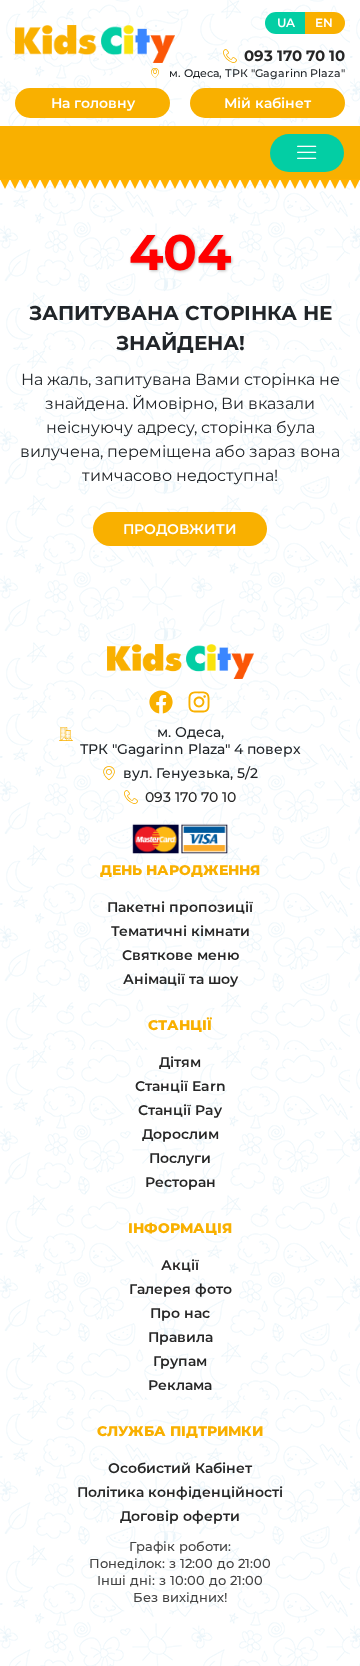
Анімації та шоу (180, 979)
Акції (180, 1265)
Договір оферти (180, 1516)
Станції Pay (180, 1110)
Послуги (180, 1158)
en (324, 22)
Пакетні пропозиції (180, 907)
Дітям (180, 1062)
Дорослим (180, 1134)
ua (286, 22)
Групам (180, 1361)
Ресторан (180, 1182)
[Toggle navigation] (307, 153)
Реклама (180, 1385)
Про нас (180, 1313)
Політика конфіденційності (180, 1492)
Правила (180, 1337)
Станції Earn (180, 1086)
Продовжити (180, 529)
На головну (93, 103)
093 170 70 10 (294, 55)
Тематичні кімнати (180, 931)
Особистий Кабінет (180, 1468)
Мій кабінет (267, 103)
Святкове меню (180, 955)
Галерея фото (180, 1289)
